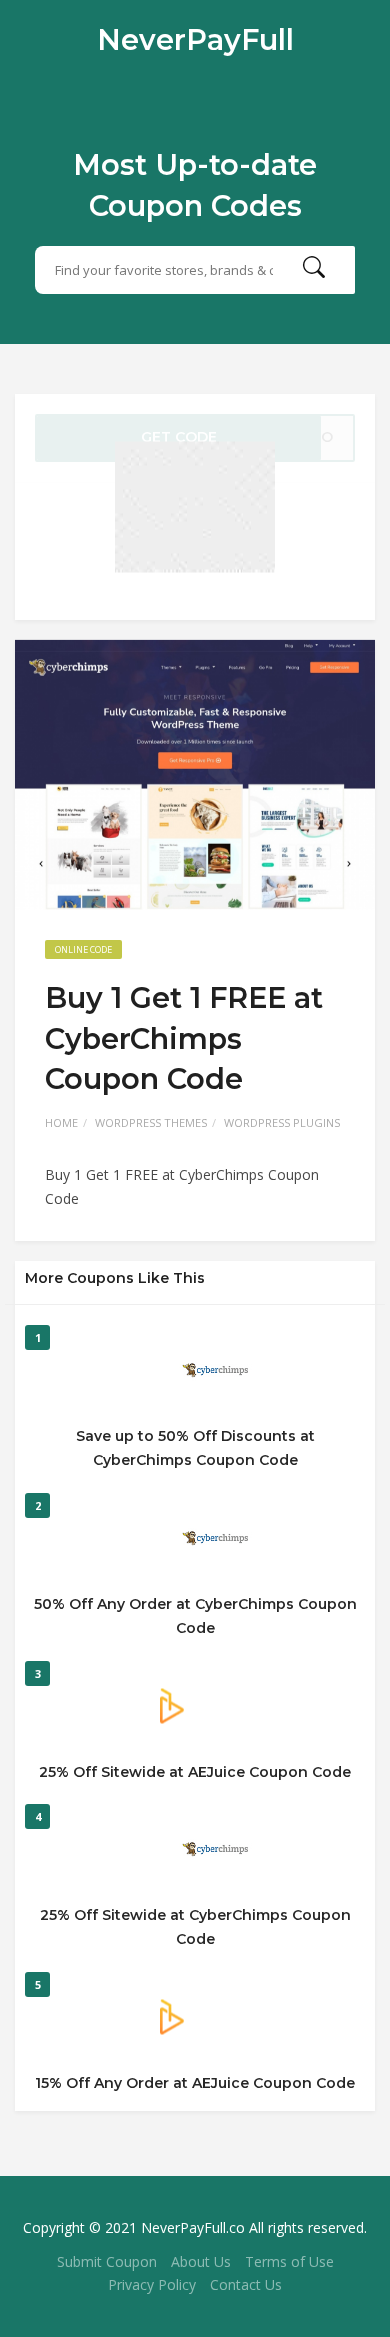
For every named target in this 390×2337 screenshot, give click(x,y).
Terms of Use (289, 2261)
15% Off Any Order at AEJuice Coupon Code (195, 2083)
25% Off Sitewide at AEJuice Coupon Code (195, 1772)
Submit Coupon (107, 2261)
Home (61, 1122)
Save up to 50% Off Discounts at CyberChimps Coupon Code (195, 1448)
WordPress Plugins (282, 1122)
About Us (201, 2261)
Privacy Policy (152, 2284)
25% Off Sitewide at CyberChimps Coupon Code (195, 1927)
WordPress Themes (151, 1122)
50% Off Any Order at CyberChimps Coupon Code (195, 1616)
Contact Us (246, 2284)
